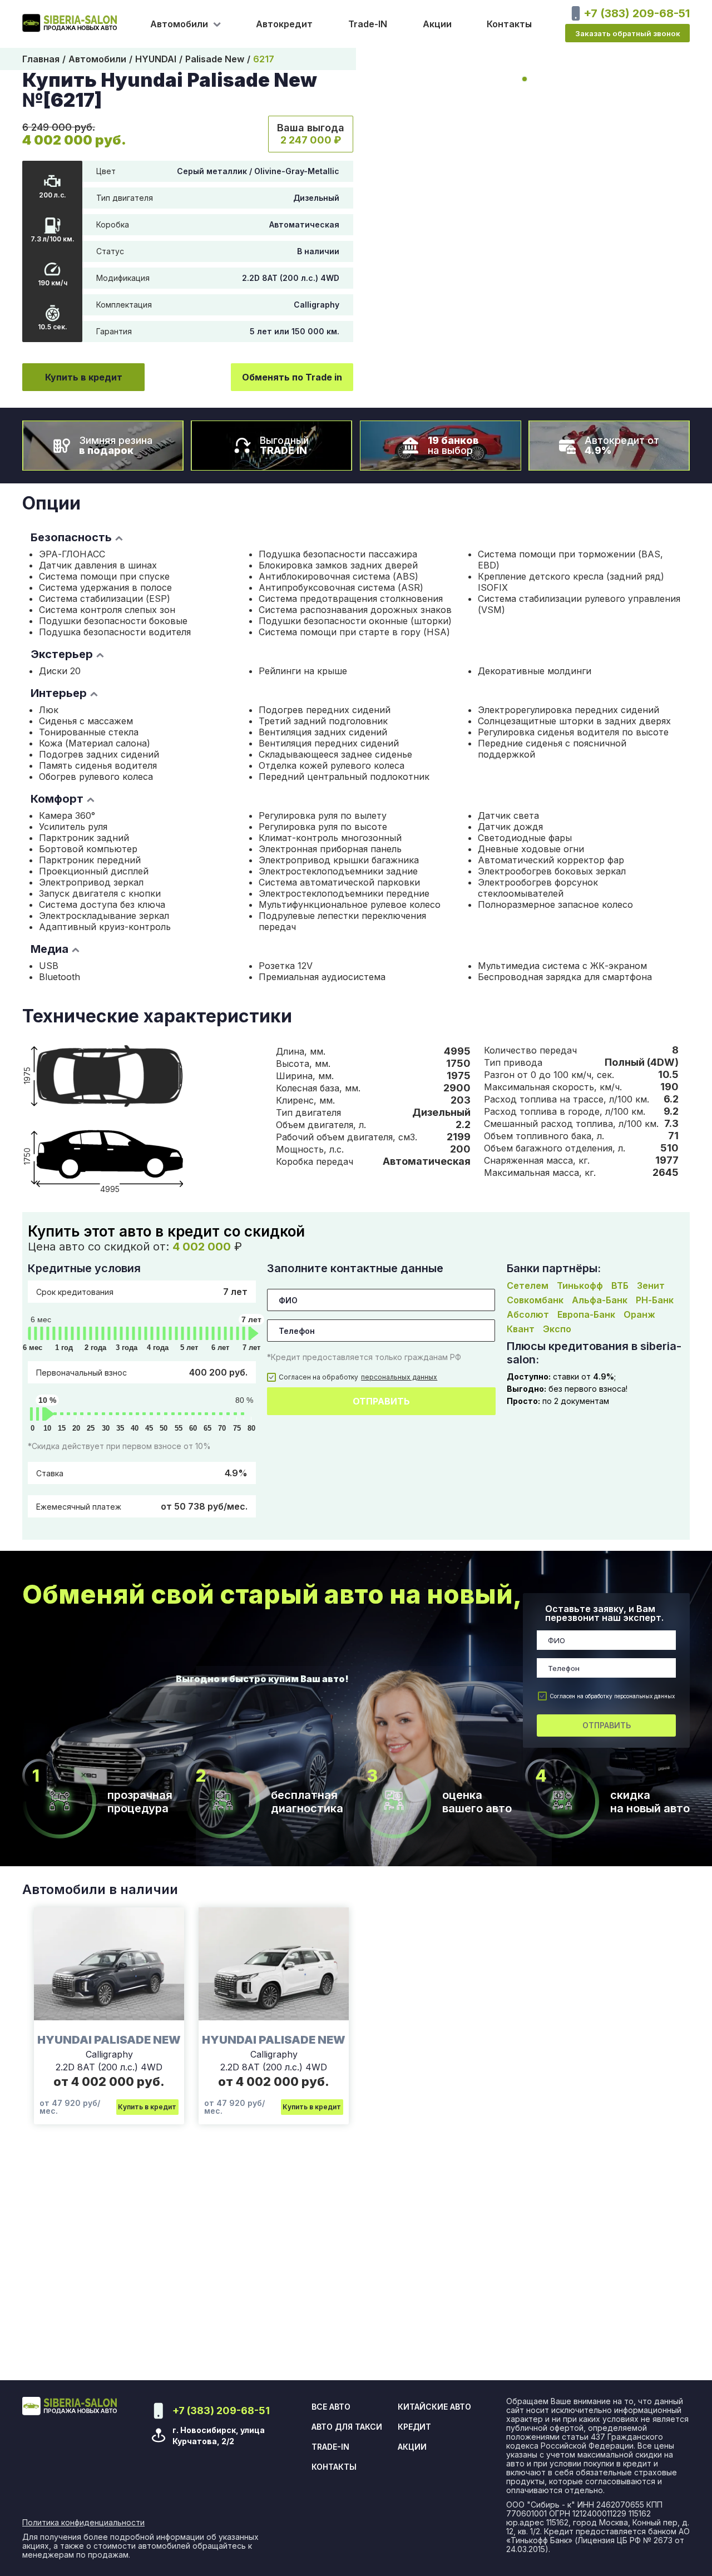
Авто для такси (347, 2427)
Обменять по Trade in (292, 377)
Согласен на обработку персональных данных (612, 1696)
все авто (331, 2407)
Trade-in (330, 2447)
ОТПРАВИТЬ (381, 1401)
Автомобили (97, 59)
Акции (437, 24)
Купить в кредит (84, 377)
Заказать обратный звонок (628, 33)
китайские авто (434, 2407)
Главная (41, 59)
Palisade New (215, 59)
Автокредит (284, 24)
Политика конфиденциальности (83, 2523)
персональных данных (399, 1377)
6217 (264, 59)
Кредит (414, 2427)
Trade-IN (368, 24)
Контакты (509, 24)
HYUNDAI (156, 59)
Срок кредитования (142, 1292)
